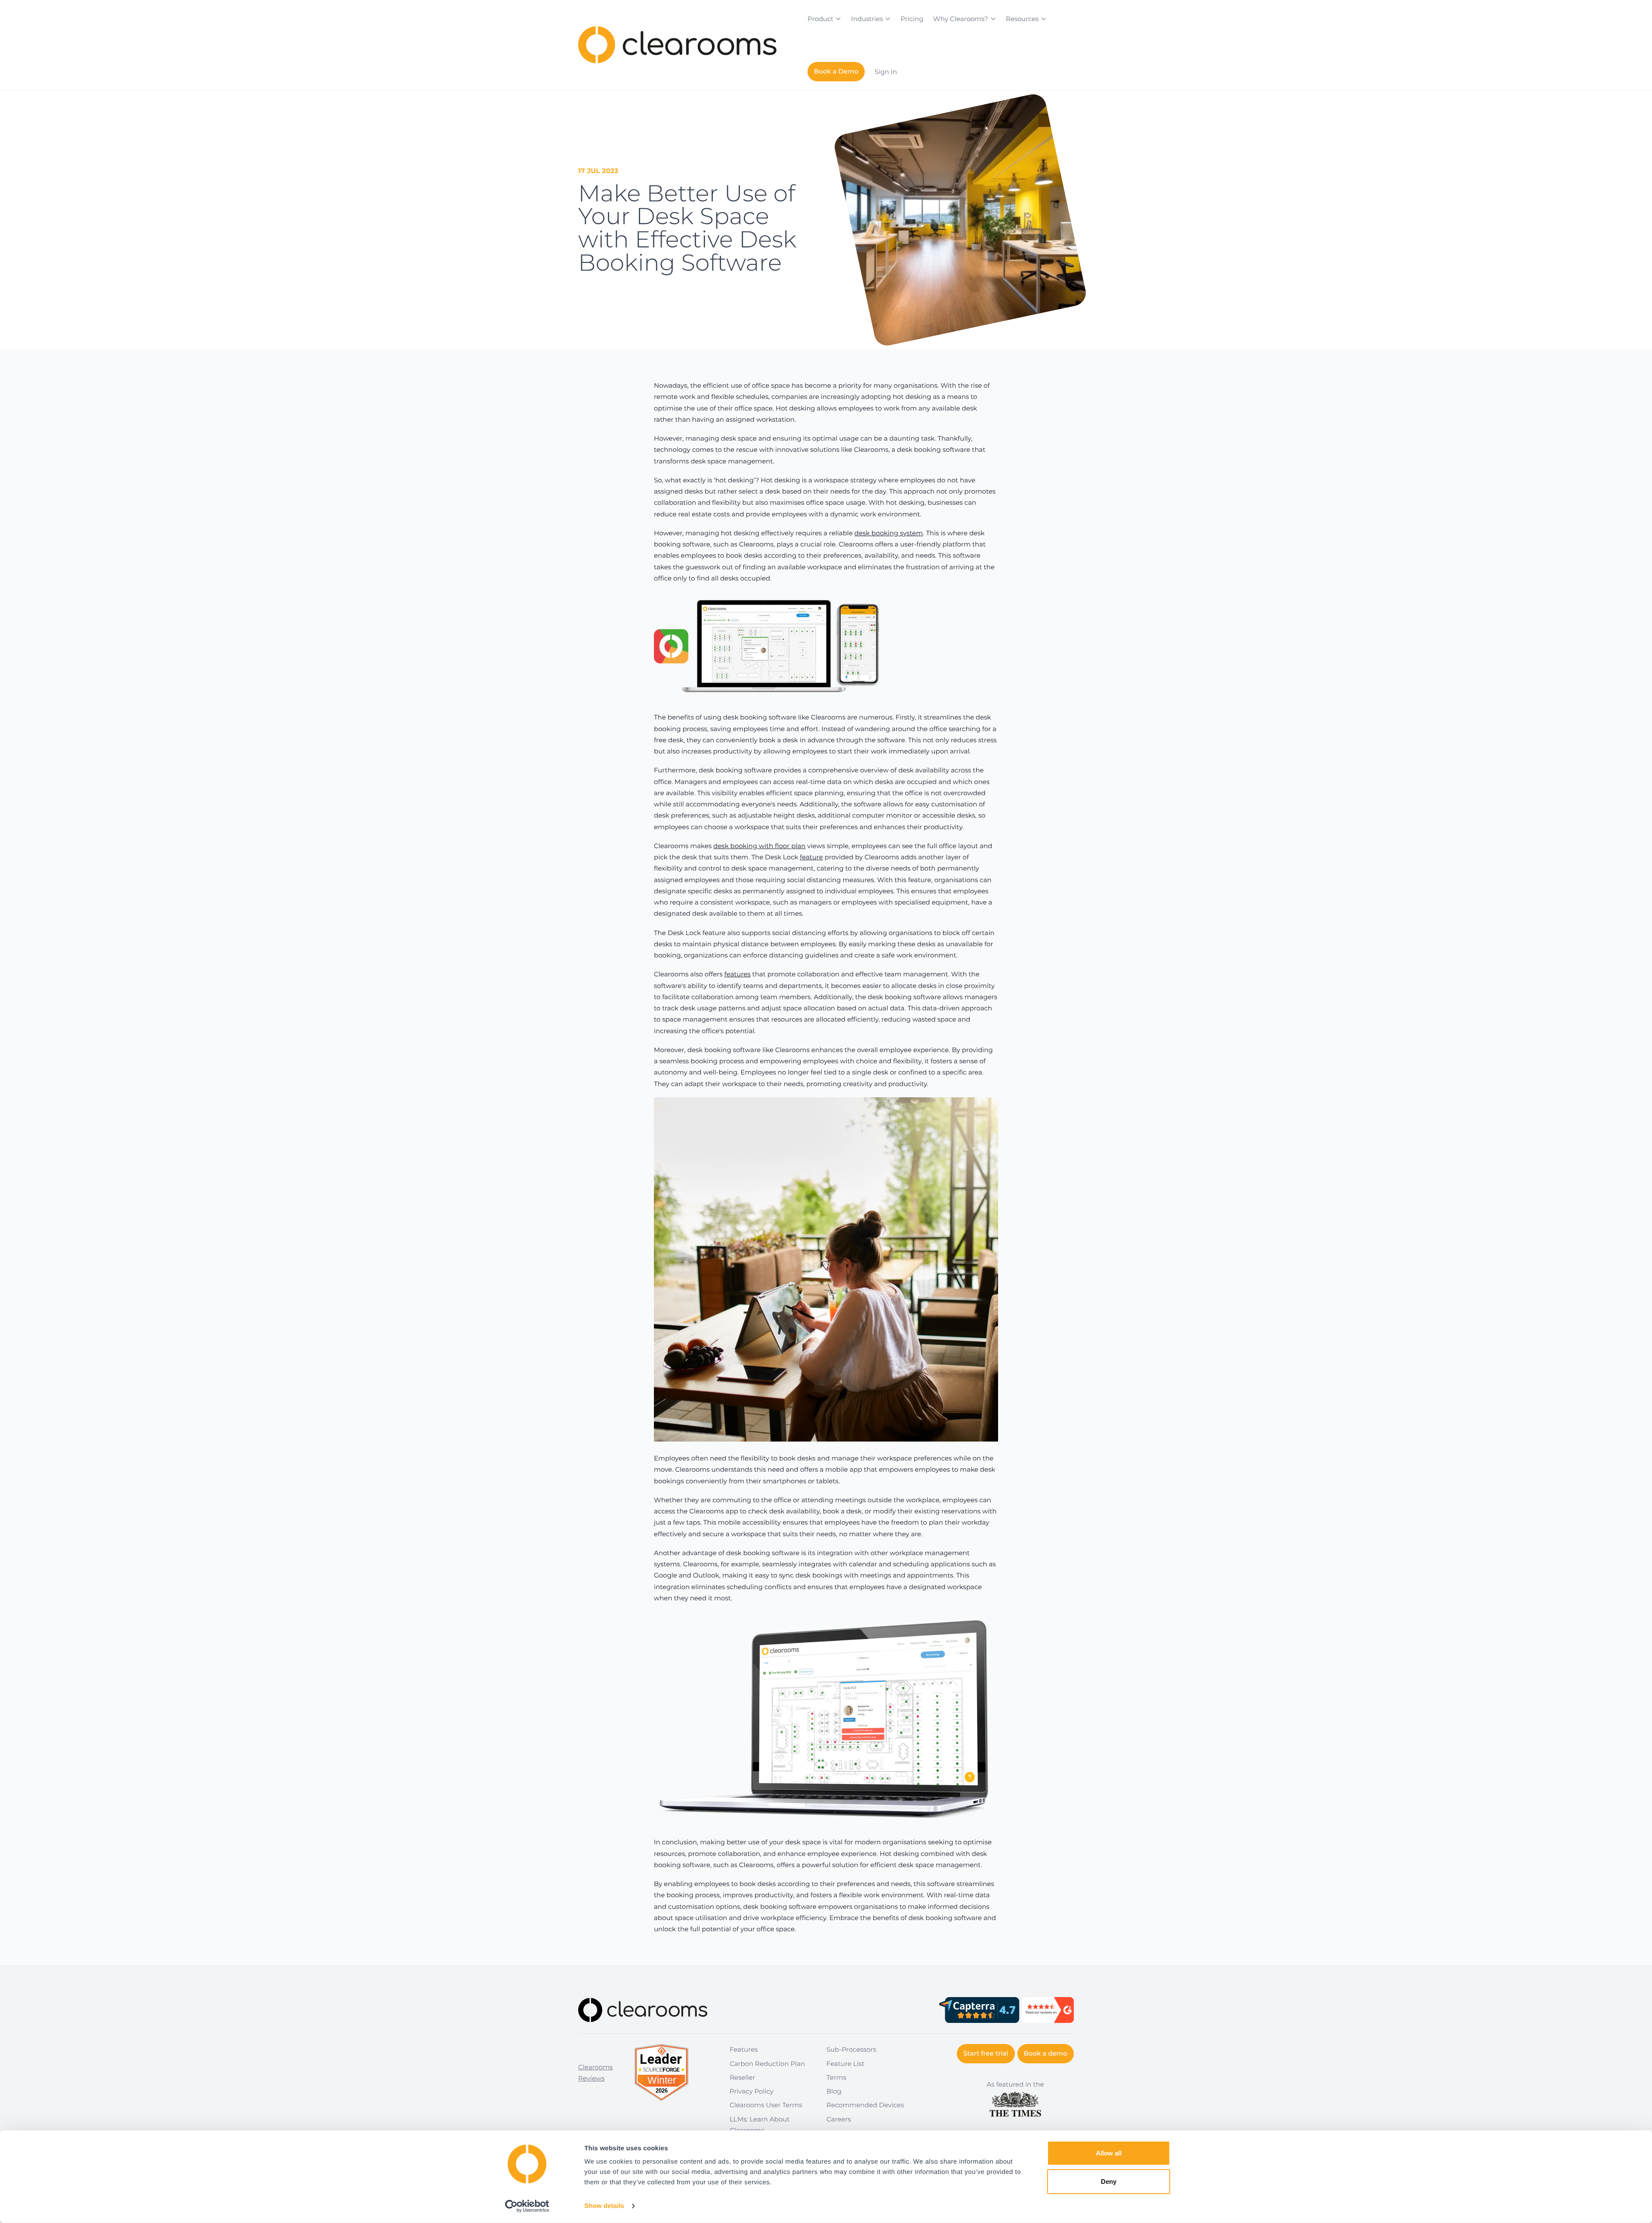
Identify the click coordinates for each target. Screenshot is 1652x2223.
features (738, 974)
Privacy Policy (752, 2091)
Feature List (845, 2064)
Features (744, 2049)
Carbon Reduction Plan (767, 2064)
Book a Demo (836, 71)
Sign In (886, 72)
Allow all (1109, 2153)
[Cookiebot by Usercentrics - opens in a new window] (527, 2206)
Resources (1022, 19)
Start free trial (986, 2053)
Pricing (912, 19)
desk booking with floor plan (759, 846)
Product (820, 19)
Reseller (742, 2077)
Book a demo (1046, 2053)
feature (811, 857)
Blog (834, 2091)
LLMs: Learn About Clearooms (760, 2125)
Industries (867, 19)
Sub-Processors (851, 2049)
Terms (836, 2077)
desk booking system (889, 533)
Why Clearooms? (961, 19)
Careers (839, 2119)
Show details (604, 2206)
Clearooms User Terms (766, 2105)
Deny (1109, 2181)
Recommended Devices (865, 2105)
